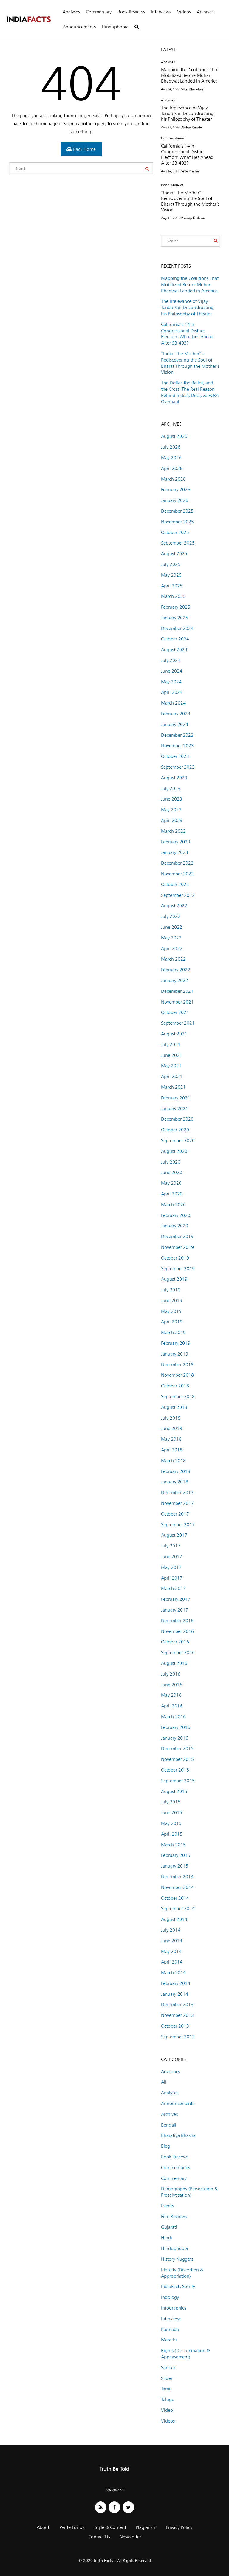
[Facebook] (114, 2507)
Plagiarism (146, 2527)
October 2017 (175, 1514)
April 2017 (172, 1578)
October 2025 (175, 532)
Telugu (168, 2399)
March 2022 (173, 959)
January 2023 (175, 852)
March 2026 (173, 479)
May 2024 (171, 682)
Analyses (71, 12)
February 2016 (176, 1727)
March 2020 (173, 1205)
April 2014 (172, 1962)
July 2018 (171, 1418)
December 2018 (177, 1365)
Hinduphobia (115, 27)
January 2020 (175, 1226)
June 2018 (172, 1428)
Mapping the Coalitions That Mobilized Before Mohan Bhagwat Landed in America (190, 75)
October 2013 (175, 2026)
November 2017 (177, 1503)
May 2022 (171, 938)
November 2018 (177, 1375)
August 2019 (174, 1279)
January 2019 (175, 1354)
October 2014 (175, 1898)
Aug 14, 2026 (171, 171)
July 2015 (171, 1802)
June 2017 (172, 1557)
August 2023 (174, 778)
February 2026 (176, 490)
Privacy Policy (179, 2527)
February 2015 (176, 1855)
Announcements (79, 27)
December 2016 (177, 1621)
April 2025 (172, 586)
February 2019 (176, 1343)
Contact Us (99, 2537)
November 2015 (177, 1759)
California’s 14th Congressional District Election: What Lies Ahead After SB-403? (187, 154)
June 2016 (172, 1685)
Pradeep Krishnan (193, 218)
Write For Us (72, 2527)
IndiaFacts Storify (178, 2286)
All (164, 2082)
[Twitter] (128, 2507)
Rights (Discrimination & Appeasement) (185, 2354)
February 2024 (176, 714)
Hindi (167, 2238)
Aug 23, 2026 (171, 127)
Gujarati (169, 2227)
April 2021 (172, 1076)
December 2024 (177, 628)
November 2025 (177, 522)
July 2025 (171, 564)
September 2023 (178, 767)
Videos (184, 12)
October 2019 (175, 1258)
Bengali (169, 2125)
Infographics (174, 2308)
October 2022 (175, 884)
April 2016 (172, 1706)
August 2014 (174, 1919)
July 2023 (171, 788)
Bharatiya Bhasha (178, 2135)
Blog (166, 2146)
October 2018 (175, 1386)
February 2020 (176, 1215)
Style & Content (110, 2527)
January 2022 (175, 980)
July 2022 (171, 916)
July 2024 (171, 660)
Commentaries (173, 138)
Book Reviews (131, 12)
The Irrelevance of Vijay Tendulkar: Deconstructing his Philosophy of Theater (187, 113)
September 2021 (178, 1023)
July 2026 (171, 447)
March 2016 (173, 1717)
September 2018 (178, 1396)
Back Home (84, 149)
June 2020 (172, 1172)
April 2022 (172, 949)
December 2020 (177, 1119)
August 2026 (174, 436)
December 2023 (177, 735)
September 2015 (178, 1781)
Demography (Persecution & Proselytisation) (189, 2192)
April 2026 (172, 468)
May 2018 (171, 1439)
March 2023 (173, 831)
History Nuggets (177, 2259)
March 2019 (173, 1332)
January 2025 (175, 618)
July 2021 (171, 1044)
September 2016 (178, 1653)
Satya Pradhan (191, 171)
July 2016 (171, 1674)
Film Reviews (174, 2216)
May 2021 (171, 1066)
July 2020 (171, 1162)
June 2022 (172, 927)
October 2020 (175, 1130)
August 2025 (174, 554)
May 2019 (171, 1311)
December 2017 (177, 1492)
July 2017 (171, 1546)
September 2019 (178, 1269)
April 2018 (172, 1450)
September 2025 (178, 543)
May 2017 (171, 1567)
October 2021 (175, 1012)
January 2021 (175, 1109)
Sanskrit (169, 2368)
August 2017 (174, 1535)
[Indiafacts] (28, 20)
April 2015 (172, 1834)
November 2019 (177, 1247)
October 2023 (175, 756)
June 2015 (172, 1813)
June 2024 (172, 671)
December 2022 (177, 863)
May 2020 (171, 1183)
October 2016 (175, 1642)
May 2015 (171, 1823)
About (43, 2527)
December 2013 (177, 2004)
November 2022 (177, 874)
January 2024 (175, 724)
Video (167, 2410)
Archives (205, 12)
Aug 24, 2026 (171, 89)
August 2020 (174, 1151)
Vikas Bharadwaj (192, 89)
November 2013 (177, 2015)
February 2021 (176, 1098)
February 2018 (176, 1471)
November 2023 (177, 746)
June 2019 (172, 1301)
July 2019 (171, 1290)
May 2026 (171, 458)
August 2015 (174, 1791)
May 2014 (171, 1951)
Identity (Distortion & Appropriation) (182, 2273)
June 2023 (172, 799)
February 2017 (176, 1599)
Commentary (99, 12)
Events (167, 2206)
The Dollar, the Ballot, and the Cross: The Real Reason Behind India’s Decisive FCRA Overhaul (190, 392)
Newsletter (130, 2537)
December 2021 (177, 991)
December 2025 (177, 511)
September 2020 (178, 1140)
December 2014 (177, 1877)
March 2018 (173, 1461)
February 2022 (176, 970)
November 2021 (177, 1002)
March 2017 (173, 1588)
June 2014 (172, 1941)
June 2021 (172, 1055)
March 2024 (173, 703)
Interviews (161, 12)
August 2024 (174, 650)
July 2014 (171, 1930)
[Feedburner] (101, 2507)
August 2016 (174, 1663)
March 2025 (173, 596)
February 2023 (176, 842)
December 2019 (177, 1236)
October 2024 (175, 639)
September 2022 (178, 895)
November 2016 (177, 1631)
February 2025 (176, 607)
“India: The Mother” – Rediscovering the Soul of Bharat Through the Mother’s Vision (190, 201)
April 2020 (172, 1194)
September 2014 (178, 1909)
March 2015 (173, 1845)
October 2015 (175, 1770)
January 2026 (175, 500)
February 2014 (176, 1983)
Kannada (170, 2329)
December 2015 (177, 1748)
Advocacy (171, 2072)
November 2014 (177, 1887)
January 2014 (175, 1994)
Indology (170, 2297)
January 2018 (175, 1482)
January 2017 (175, 1610)
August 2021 (174, 1034)
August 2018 (174, 1407)
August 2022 (174, 906)
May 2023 (171, 810)
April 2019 (172, 1322)
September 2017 (178, 1525)
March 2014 (173, 1973)
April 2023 (172, 820)
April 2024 (172, 692)
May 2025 (171, 575)
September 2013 (178, 2037)
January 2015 (175, 1866)
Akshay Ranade (191, 127)
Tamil (166, 2389)
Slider (167, 2378)
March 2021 (173, 1087)
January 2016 (175, 1738)
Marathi (169, 2340)
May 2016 (171, 1695)
